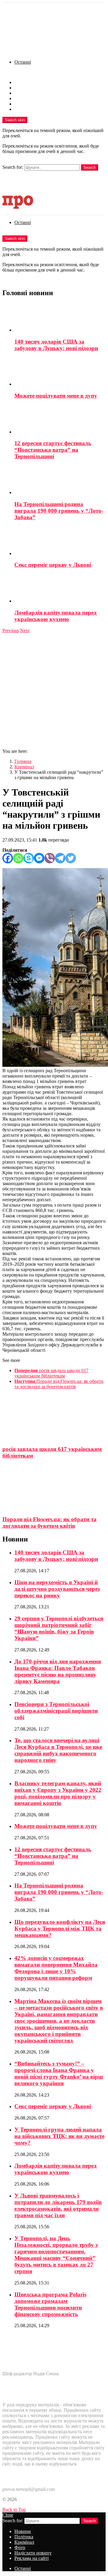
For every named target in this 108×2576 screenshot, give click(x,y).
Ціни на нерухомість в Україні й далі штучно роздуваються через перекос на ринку (57, 1589)
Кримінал (24, 93)
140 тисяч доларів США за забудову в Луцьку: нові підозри (56, 345)
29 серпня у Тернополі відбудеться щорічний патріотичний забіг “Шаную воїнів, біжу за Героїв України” (59, 1628)
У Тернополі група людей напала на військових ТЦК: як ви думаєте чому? (59, 2136)
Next (25, 630)
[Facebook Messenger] (39, 858)
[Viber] (50, 858)
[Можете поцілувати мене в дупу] (60, 372)
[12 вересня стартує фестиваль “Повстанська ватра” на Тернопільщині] (60, 420)
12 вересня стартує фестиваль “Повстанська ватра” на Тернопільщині (53, 450)
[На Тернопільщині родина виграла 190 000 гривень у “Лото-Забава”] (60, 480)
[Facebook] (8, 858)
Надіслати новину (33, 104)
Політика (24, 88)
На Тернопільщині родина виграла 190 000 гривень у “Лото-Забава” (59, 511)
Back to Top (14, 2510)
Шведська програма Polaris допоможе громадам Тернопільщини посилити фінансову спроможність (50, 2304)
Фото (20, 98)
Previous (11, 630)
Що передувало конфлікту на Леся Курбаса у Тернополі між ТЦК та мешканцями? (60, 1928)
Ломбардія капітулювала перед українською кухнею (55, 616)
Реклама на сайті (31, 109)
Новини (23, 82)
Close (8, 2515)
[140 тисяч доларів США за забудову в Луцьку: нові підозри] (60, 318)
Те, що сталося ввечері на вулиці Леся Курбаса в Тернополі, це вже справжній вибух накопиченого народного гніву (58, 1750)
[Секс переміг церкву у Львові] (60, 541)
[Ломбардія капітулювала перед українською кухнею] (60, 589)
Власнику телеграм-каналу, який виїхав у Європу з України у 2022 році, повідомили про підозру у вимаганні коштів (58, 1793)
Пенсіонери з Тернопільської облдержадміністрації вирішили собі (56, 1711)
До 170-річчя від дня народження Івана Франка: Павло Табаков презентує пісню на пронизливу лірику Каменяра (58, 1671)
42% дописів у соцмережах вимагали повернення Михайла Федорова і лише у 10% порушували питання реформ (56, 1968)
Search (90, 167)
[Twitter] (71, 858)
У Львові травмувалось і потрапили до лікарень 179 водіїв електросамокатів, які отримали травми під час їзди (58, 2205)
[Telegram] (60, 858)
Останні (23, 62)
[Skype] (29, 858)
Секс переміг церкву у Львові (53, 565)
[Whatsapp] (18, 858)
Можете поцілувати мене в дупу (56, 396)
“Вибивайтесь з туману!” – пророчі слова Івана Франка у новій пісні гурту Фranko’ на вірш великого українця (59, 2073)
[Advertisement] (54, 690)
